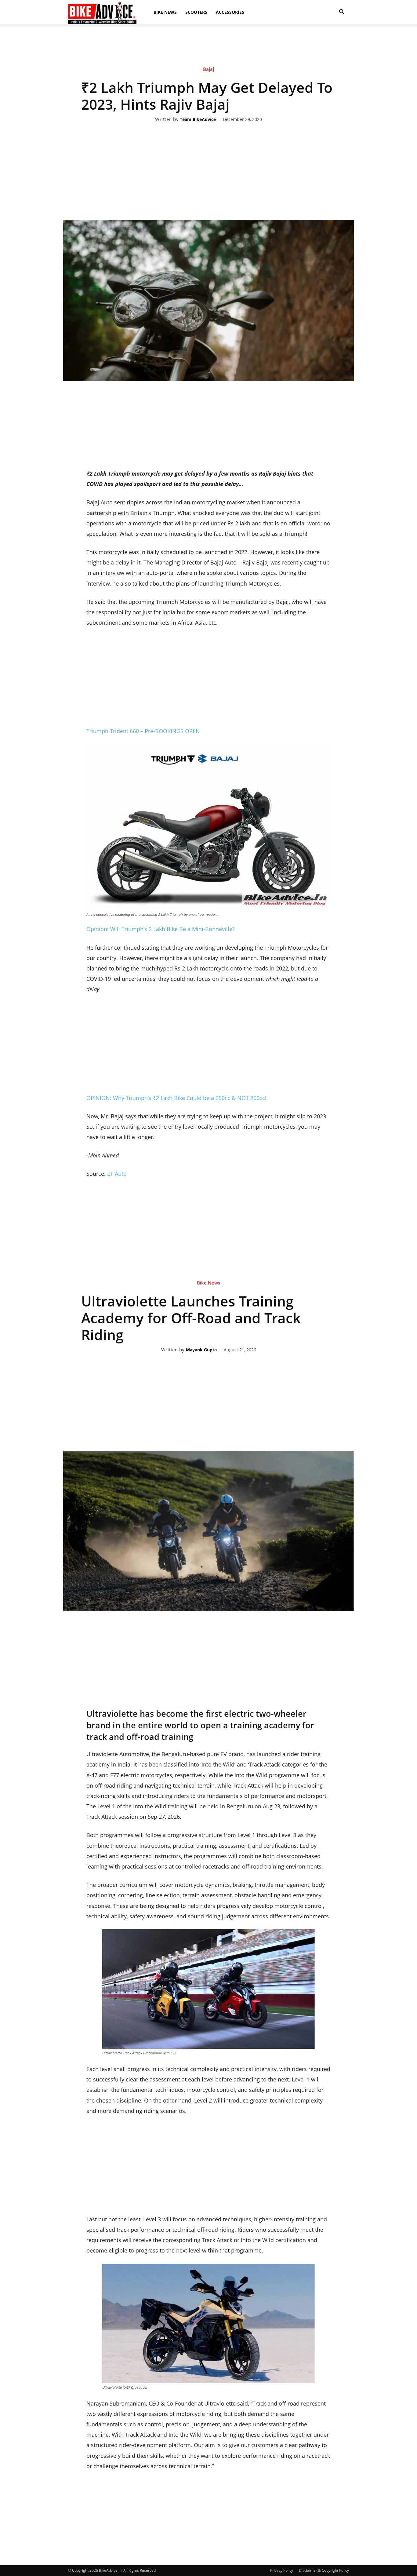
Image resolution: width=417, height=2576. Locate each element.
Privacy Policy (282, 2570)
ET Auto (117, 1174)
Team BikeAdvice (198, 120)
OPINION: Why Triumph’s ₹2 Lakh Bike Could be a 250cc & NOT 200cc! (176, 1098)
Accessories (230, 12)
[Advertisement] (209, 46)
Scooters (196, 12)
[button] (342, 12)
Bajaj (209, 69)
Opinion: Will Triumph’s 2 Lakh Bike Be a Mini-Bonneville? (161, 929)
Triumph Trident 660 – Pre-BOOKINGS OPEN (143, 731)
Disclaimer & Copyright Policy (324, 2570)
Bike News (165, 12)
